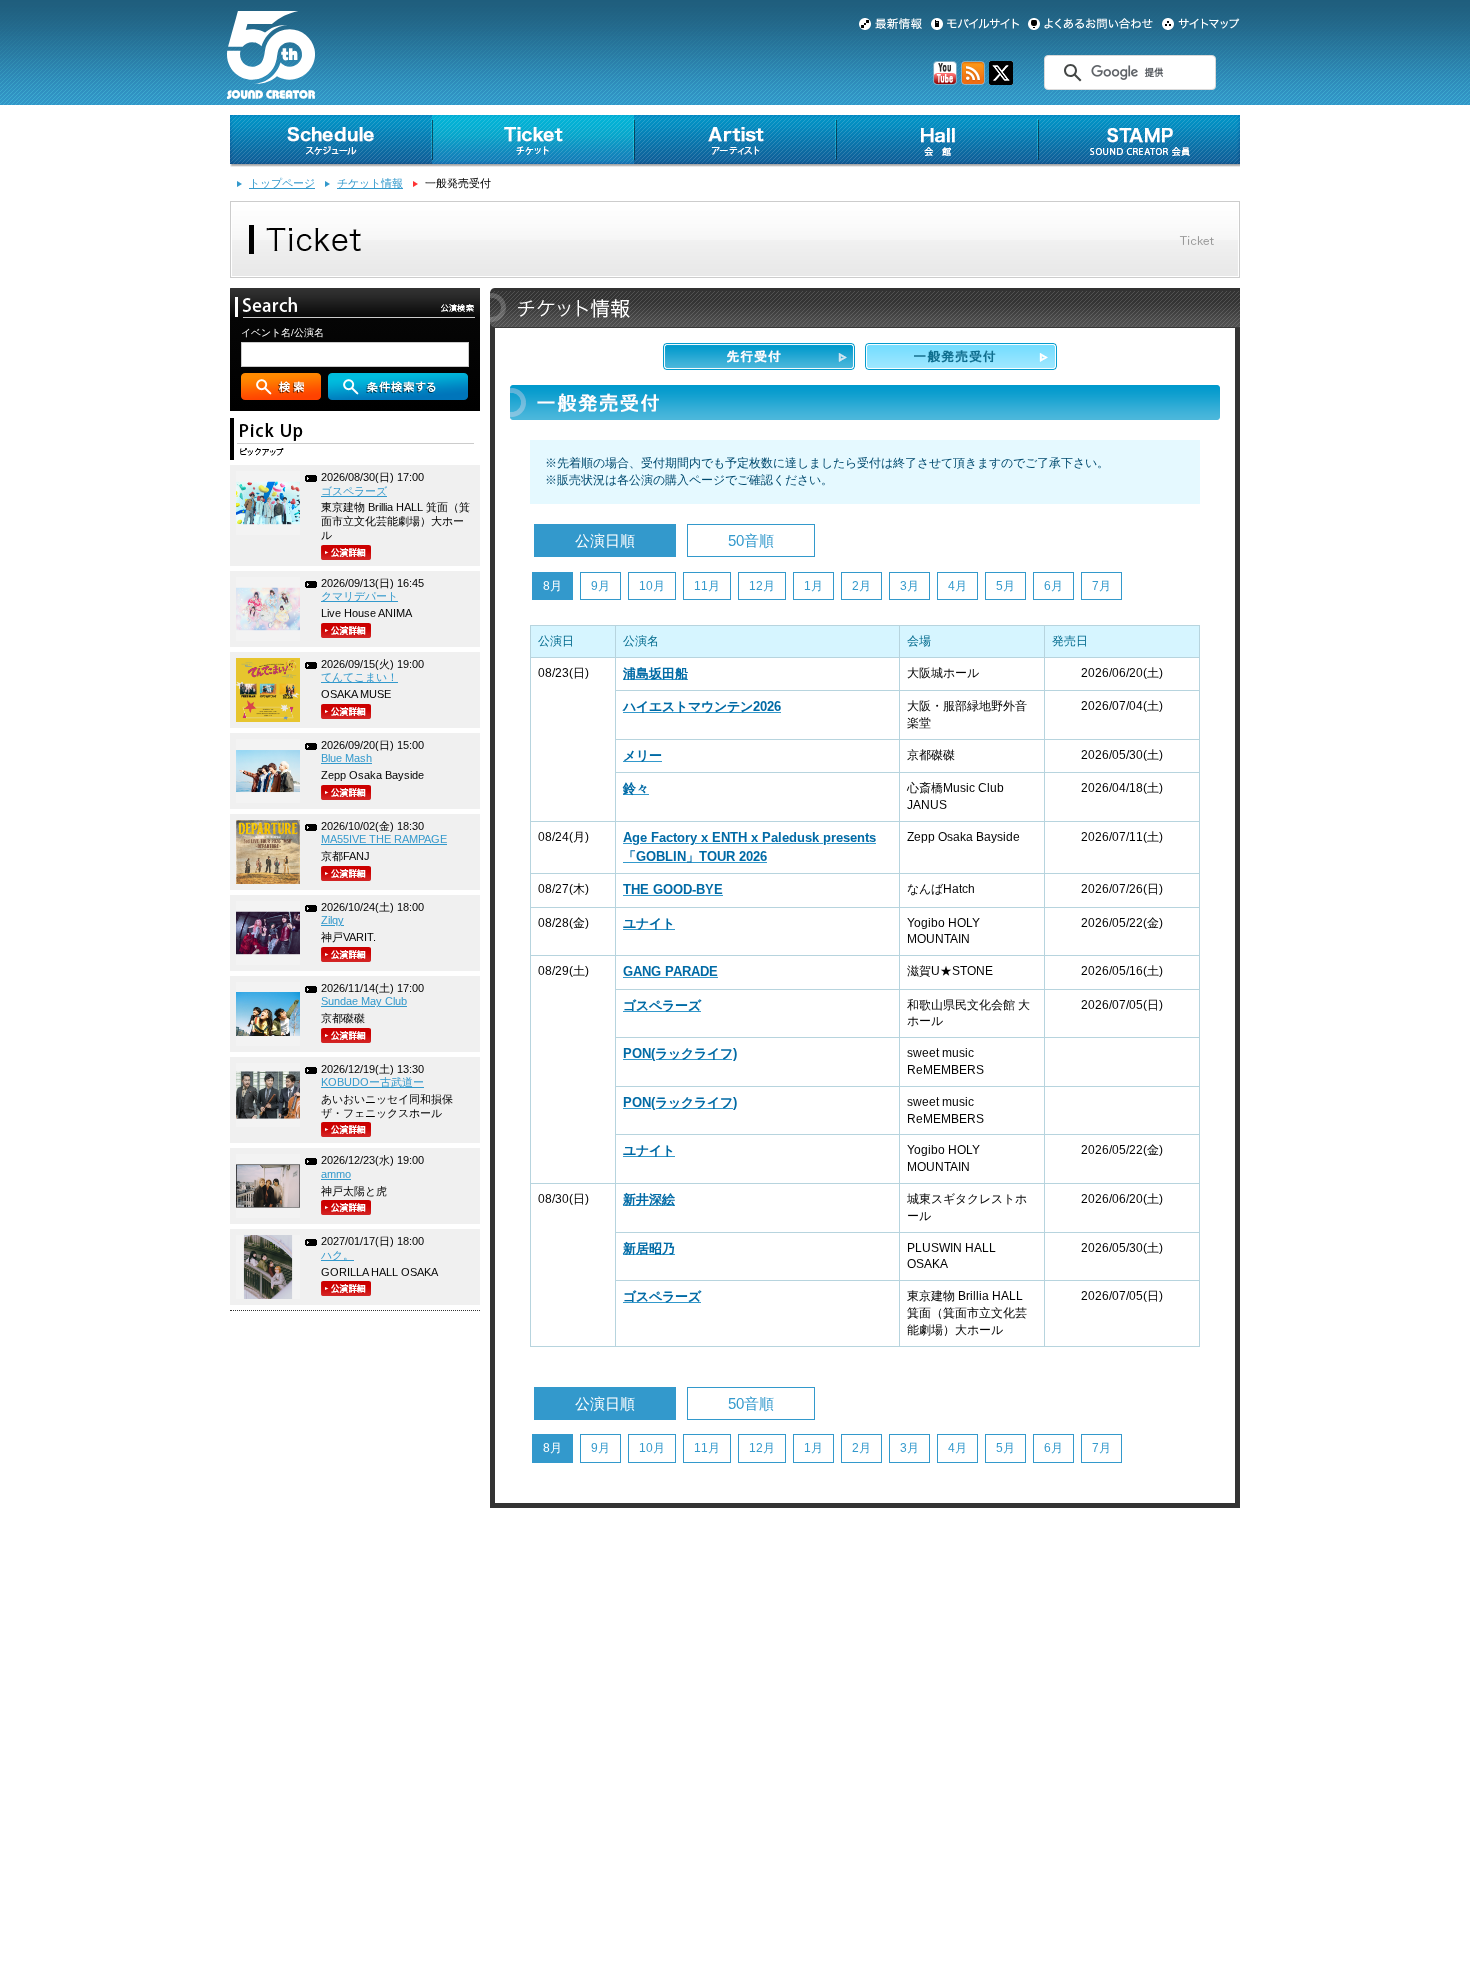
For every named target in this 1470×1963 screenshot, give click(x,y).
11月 (707, 586)
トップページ (282, 183)
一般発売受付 (961, 356)
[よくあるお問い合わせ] (1090, 24)
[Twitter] (1001, 81)
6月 (1053, 586)
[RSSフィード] (973, 81)
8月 (552, 586)
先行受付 (759, 356)
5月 (1005, 586)
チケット (533, 141)
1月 (813, 586)
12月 (762, 586)
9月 (600, 586)
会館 (937, 141)
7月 (1101, 586)
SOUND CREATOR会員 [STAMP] (1139, 141)
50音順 (751, 540)
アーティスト (735, 141)
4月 (957, 586)
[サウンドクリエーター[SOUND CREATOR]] (271, 90)
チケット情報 (370, 183)
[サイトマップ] (1201, 24)
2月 (861, 586)
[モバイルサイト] (975, 24)
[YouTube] (945, 81)
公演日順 (605, 540)
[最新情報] (890, 24)
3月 (909, 586)
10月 (652, 586)
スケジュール (331, 141)
